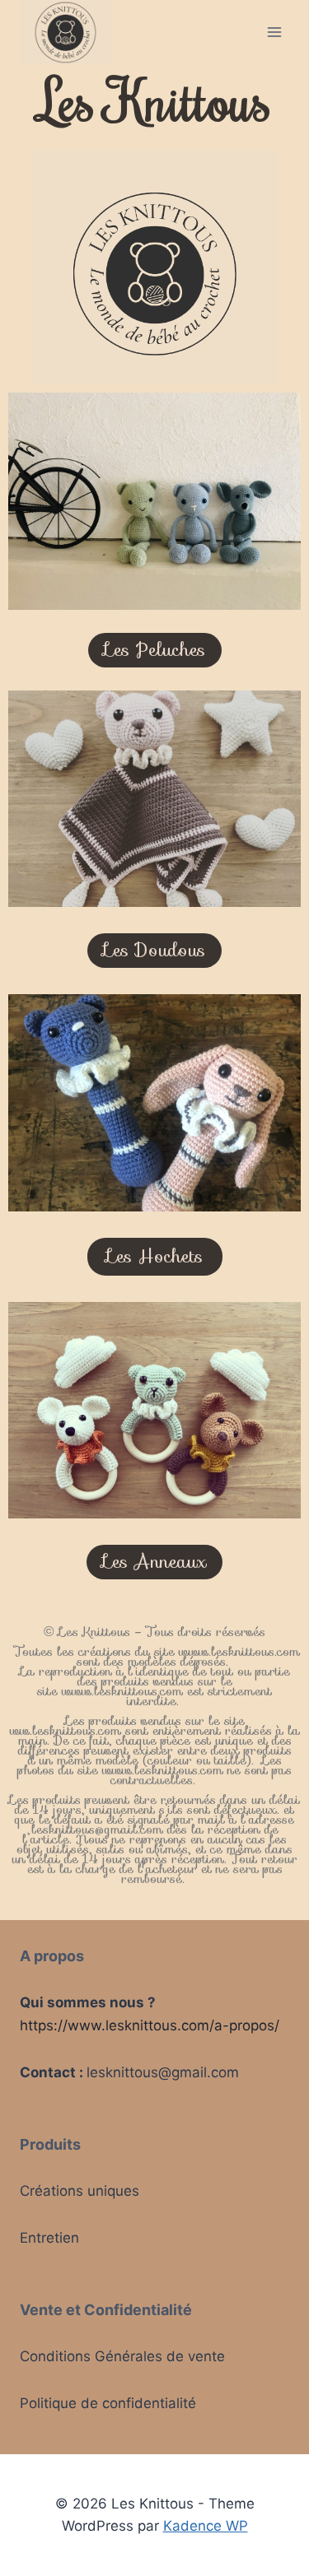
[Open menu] (274, 32)
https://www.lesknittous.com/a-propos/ (150, 2025)
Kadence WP (206, 2526)
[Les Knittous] (66, 32)
